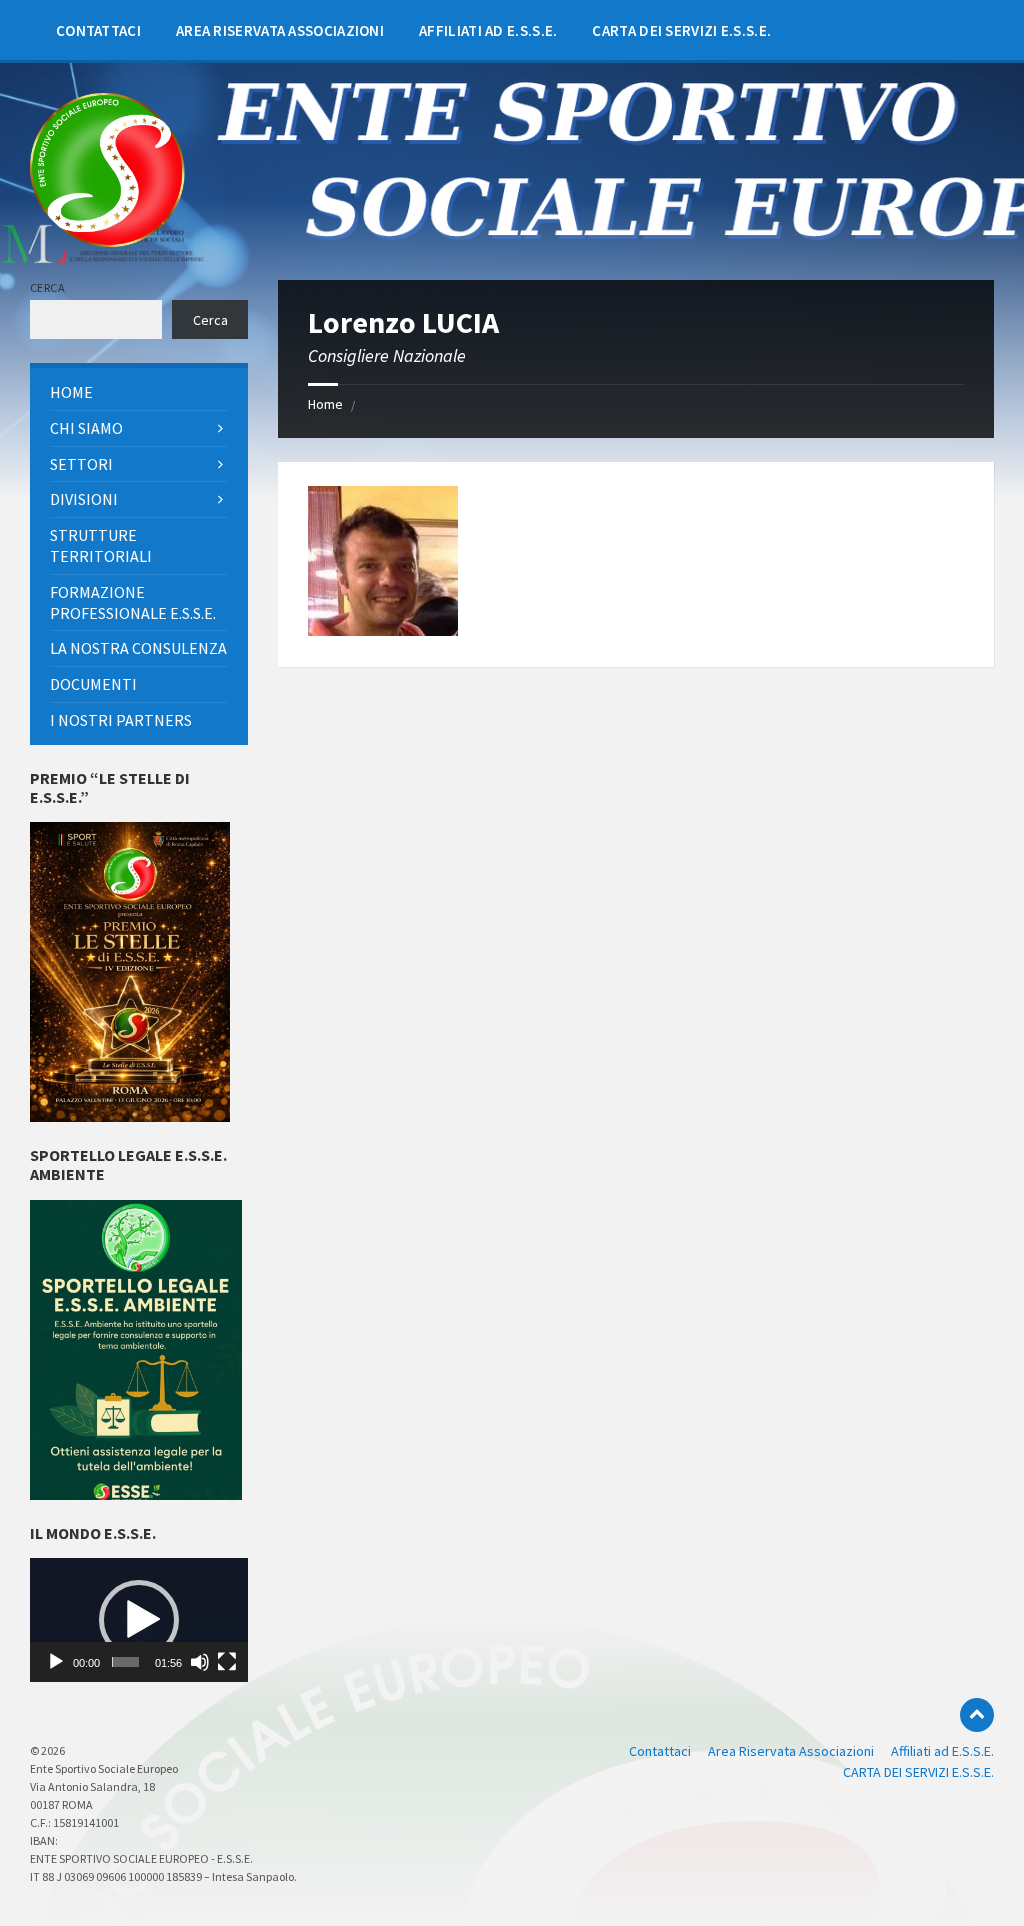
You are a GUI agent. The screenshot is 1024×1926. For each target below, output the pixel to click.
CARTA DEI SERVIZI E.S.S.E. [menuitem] (918, 1772)
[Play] (56, 1662)
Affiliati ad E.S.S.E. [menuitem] (942, 1751)
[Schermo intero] (227, 1662)
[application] (139, 1620)
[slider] (125, 1662)
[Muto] (200, 1662)
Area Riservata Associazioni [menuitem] (791, 1751)
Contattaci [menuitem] (660, 1751)
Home (325, 404)
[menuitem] (98, 30)
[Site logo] (107, 241)
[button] (139, 1620)
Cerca (47, 287)
